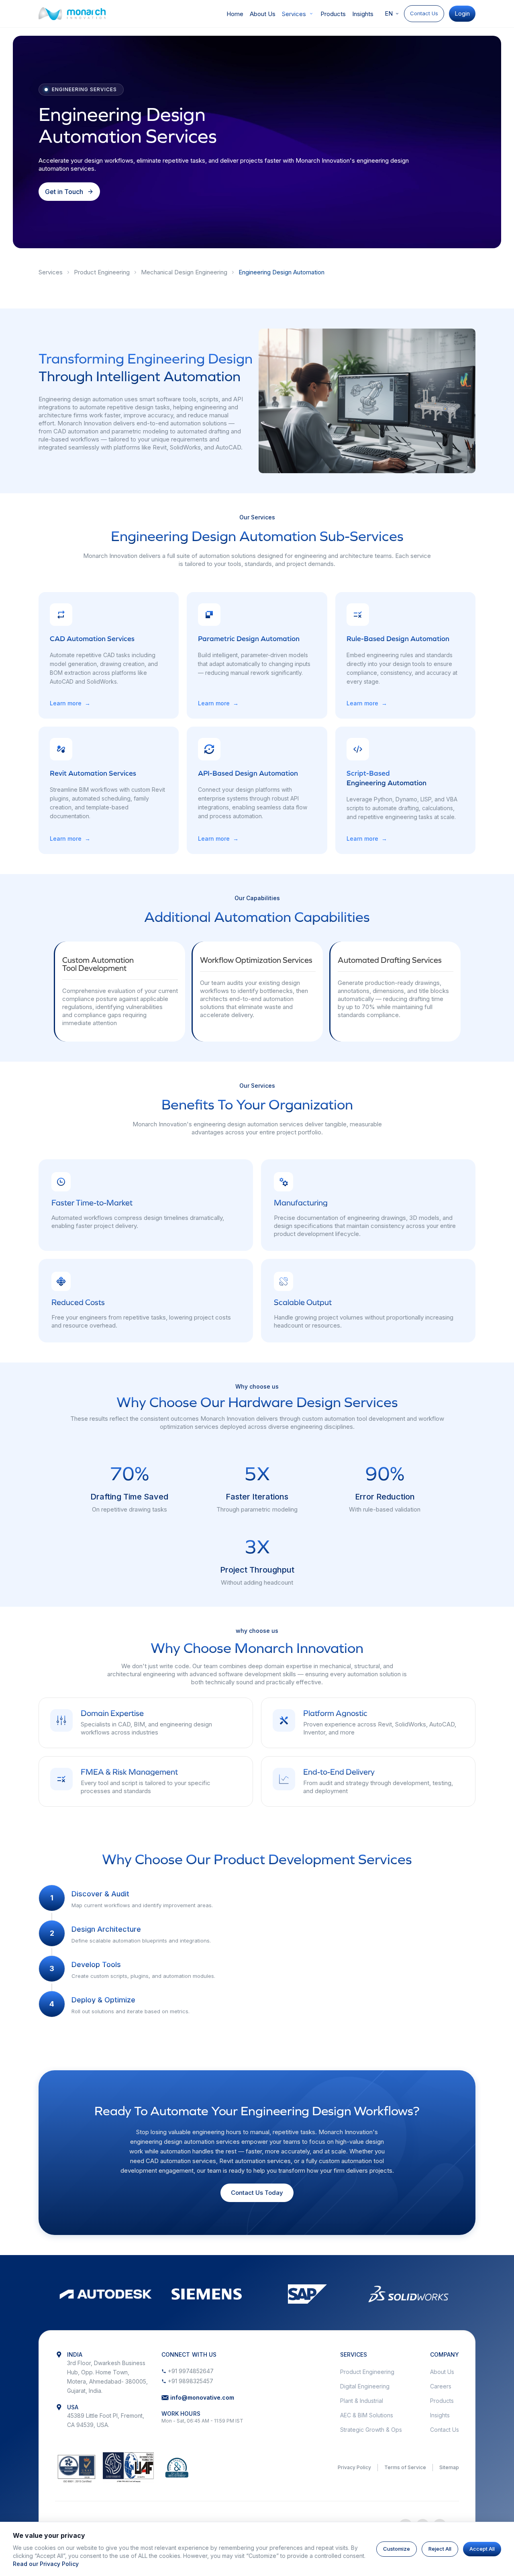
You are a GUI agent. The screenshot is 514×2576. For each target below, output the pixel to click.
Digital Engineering (365, 2386)
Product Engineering (102, 272)
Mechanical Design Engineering (184, 272)
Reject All (440, 2549)
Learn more (70, 703)
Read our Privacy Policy (46, 2564)
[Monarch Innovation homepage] (72, 14)
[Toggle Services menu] (311, 14)
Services (294, 14)
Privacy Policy (354, 2467)
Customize (397, 2549)
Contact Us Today (257, 2193)
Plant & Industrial (362, 2401)
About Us (263, 14)
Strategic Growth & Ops (371, 2430)
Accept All (482, 2549)
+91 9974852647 (191, 2371)
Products (333, 14)
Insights (363, 14)
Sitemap (449, 2467)
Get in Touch (64, 192)
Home (235, 14)
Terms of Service (405, 2467)
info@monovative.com (202, 2397)
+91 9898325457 (191, 2381)
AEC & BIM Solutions (367, 2415)
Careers (441, 2386)
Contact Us (424, 13)
